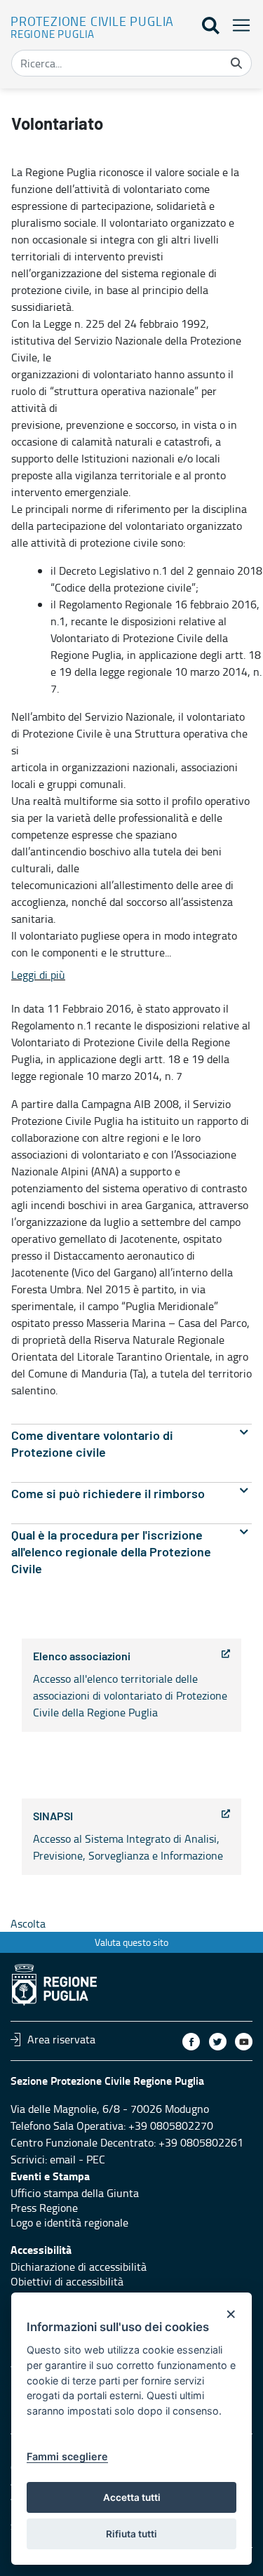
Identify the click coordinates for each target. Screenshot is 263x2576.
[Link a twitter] (218, 2042)
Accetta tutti (132, 2497)
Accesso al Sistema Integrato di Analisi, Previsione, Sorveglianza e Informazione (128, 1837)
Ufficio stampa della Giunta (75, 2193)
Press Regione (44, 2208)
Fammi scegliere (67, 2456)
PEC (96, 2159)
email (63, 2159)
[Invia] (236, 63)
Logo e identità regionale (69, 2222)
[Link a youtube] (244, 2042)
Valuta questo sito (131, 1942)
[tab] (131, 1444)
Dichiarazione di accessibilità (79, 2267)
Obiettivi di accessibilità (67, 2281)
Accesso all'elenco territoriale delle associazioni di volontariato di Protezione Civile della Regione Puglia (130, 1686)
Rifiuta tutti (131, 2534)
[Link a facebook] (191, 2042)
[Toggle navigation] (237, 25)
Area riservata (61, 2039)
